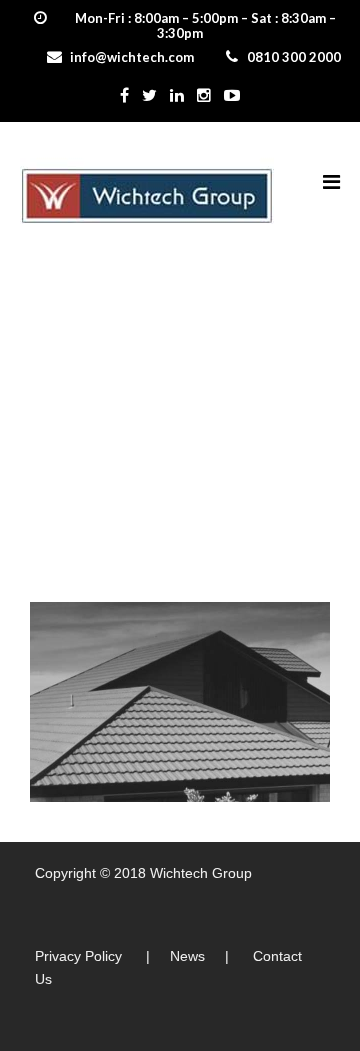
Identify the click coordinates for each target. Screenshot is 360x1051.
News (187, 956)
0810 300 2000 (294, 57)
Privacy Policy (78, 956)
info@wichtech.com (132, 57)
